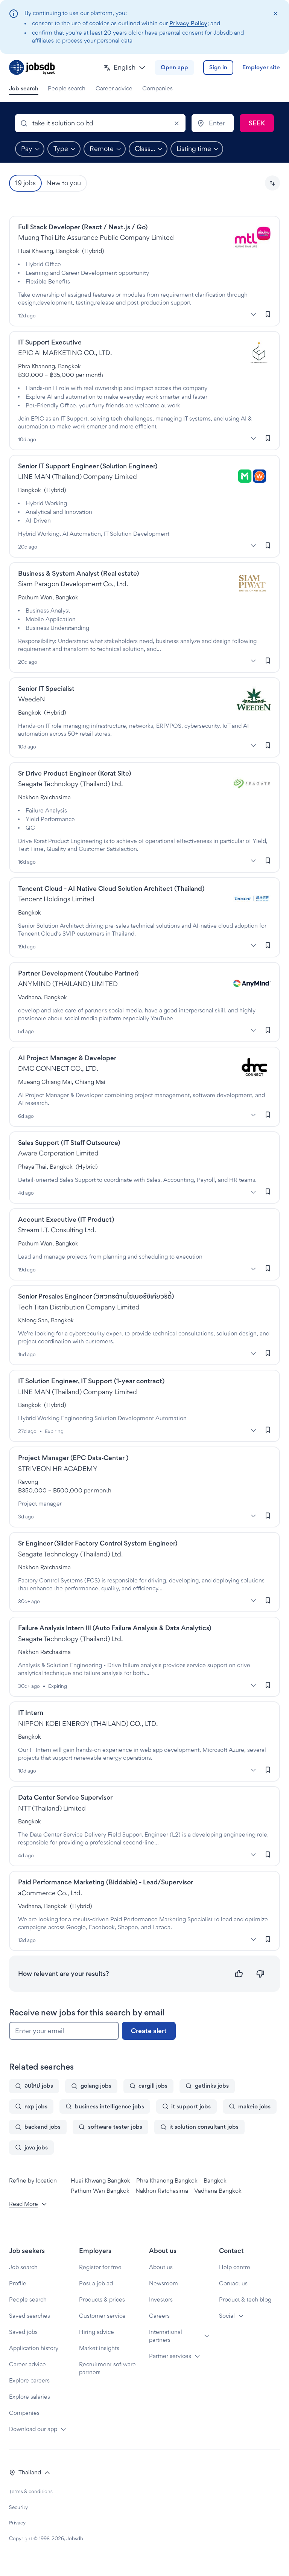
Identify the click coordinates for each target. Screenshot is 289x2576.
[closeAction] (275, 14)
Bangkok (215, 2180)
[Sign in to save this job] (268, 314)
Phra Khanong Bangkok (167, 2180)
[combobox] (100, 123)
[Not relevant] (260, 1974)
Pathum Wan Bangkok (100, 2191)
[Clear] (176, 123)
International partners (166, 2336)
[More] (253, 315)
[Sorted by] (272, 183)
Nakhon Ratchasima (162, 2191)
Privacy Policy (188, 23)
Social (227, 2316)
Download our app (33, 2429)
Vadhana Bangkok (218, 2191)
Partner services (170, 2356)
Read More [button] (24, 2204)
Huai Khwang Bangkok (100, 2180)
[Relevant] (239, 1974)
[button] (125, 68)
